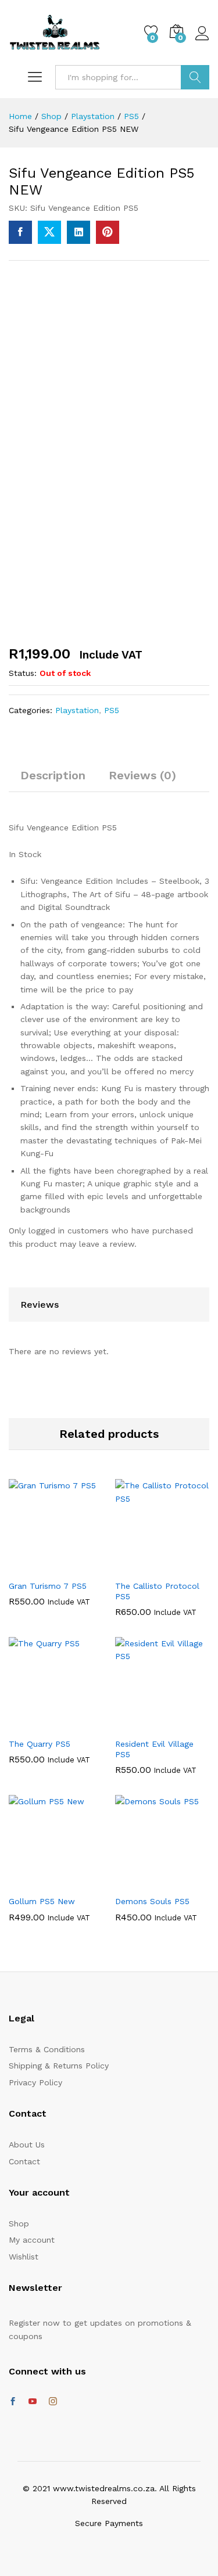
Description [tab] (53, 775)
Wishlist (24, 2257)
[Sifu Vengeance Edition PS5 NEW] (20, 232)
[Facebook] (13, 2402)
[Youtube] (33, 2402)
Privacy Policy (35, 2082)
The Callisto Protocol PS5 (157, 1591)
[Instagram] (53, 2402)
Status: (23, 673)
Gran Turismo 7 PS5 (48, 1586)
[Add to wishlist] (67, 1567)
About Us (27, 2145)
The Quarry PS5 (40, 1744)
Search (195, 77)
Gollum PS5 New (42, 1901)
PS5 (112, 710)
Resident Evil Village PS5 (154, 1749)
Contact (24, 2161)
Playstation (77, 710)
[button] (41, 1567)
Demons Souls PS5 (152, 1901)
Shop (19, 2224)
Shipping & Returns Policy (59, 2066)
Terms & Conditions (47, 2049)
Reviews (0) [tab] (142, 775)
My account (32, 2240)
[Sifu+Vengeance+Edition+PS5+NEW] (49, 232)
